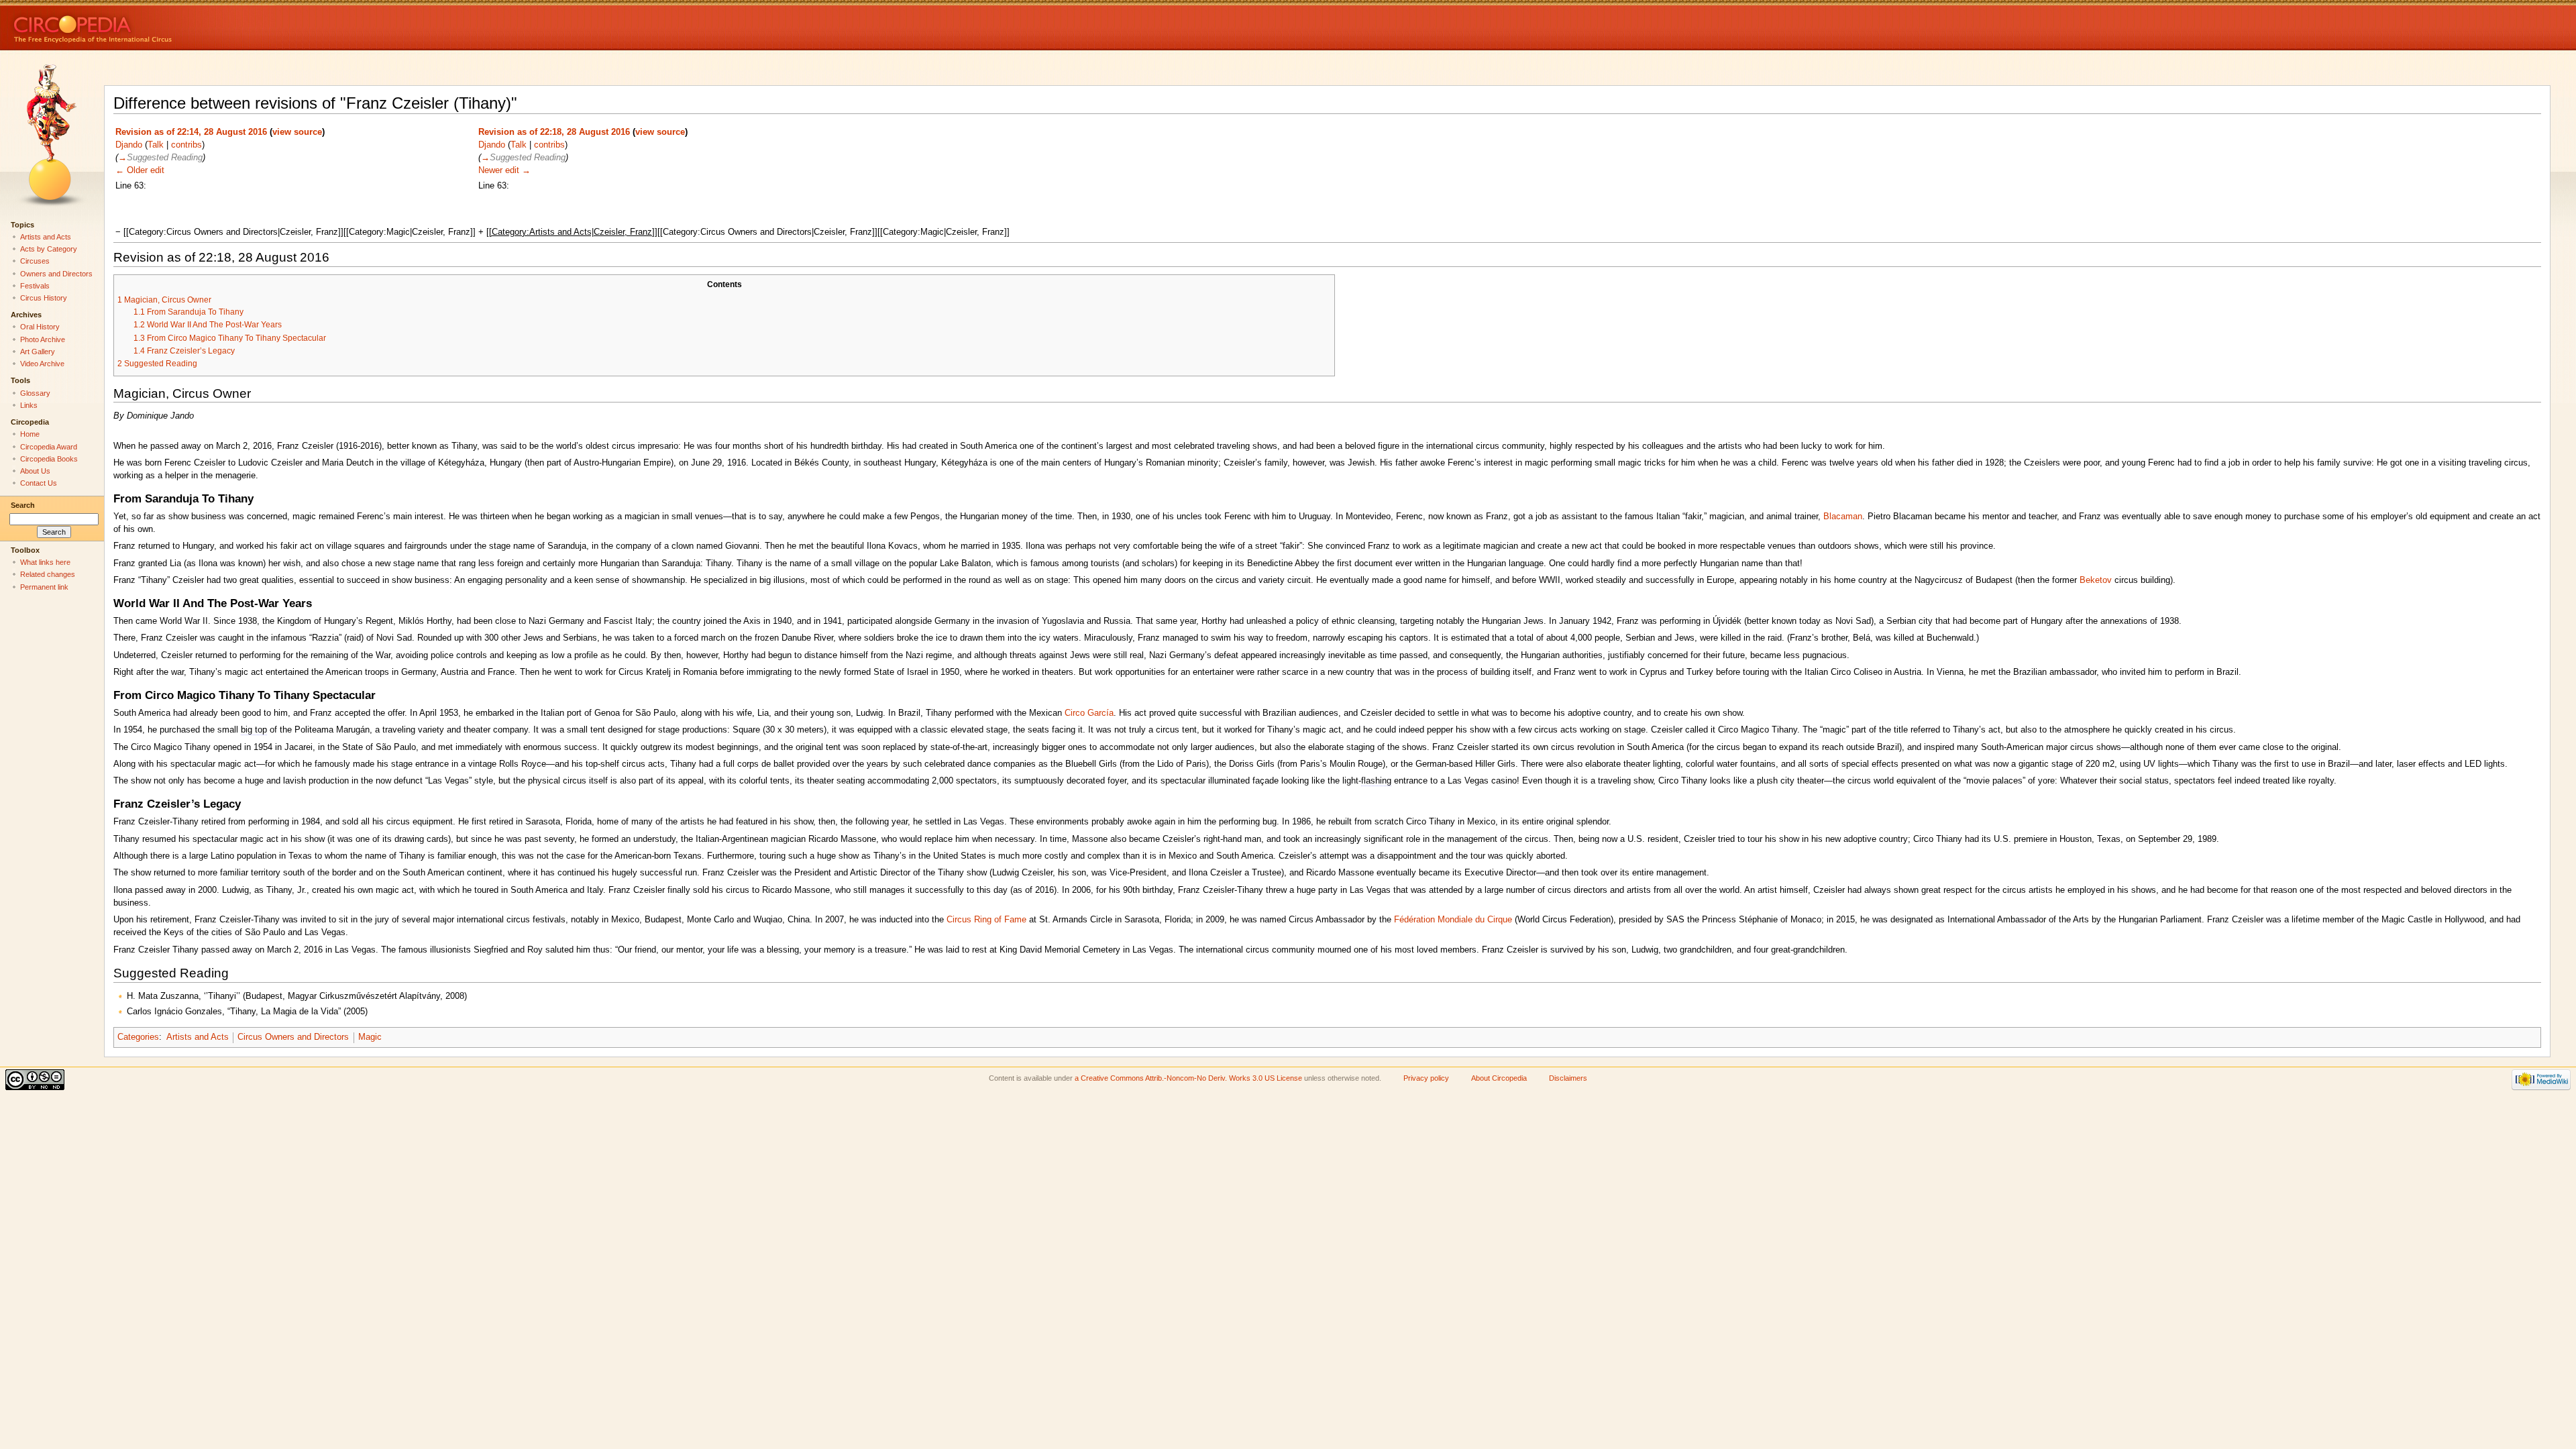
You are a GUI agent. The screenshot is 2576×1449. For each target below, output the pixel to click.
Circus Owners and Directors (293, 1037)
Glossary (35, 393)
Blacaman (1843, 517)
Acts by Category (49, 249)
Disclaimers (1568, 1078)
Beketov (2096, 580)
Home (30, 434)
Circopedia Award (49, 447)
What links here (45, 562)
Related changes (48, 574)
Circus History (44, 298)
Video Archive (42, 364)
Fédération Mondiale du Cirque (1453, 920)
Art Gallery (38, 352)
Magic (370, 1037)
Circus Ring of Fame (986, 920)
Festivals (35, 286)
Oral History (40, 327)
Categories (138, 1037)
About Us (35, 471)
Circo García (1089, 713)
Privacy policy (1426, 1078)
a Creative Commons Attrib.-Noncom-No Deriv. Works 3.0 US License (1188, 1078)
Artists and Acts (198, 1037)
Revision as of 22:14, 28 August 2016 (191, 132)
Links (29, 405)
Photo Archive (43, 339)
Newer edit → (504, 170)
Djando (129, 145)
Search (23, 505)
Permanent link (44, 587)
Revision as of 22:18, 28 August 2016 (554, 132)
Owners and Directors (56, 274)
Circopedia (138, 25)
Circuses (35, 261)
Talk (156, 145)
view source (297, 132)
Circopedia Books (49, 459)
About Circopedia (1499, 1078)
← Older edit (140, 170)
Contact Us (39, 483)
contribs (186, 145)
